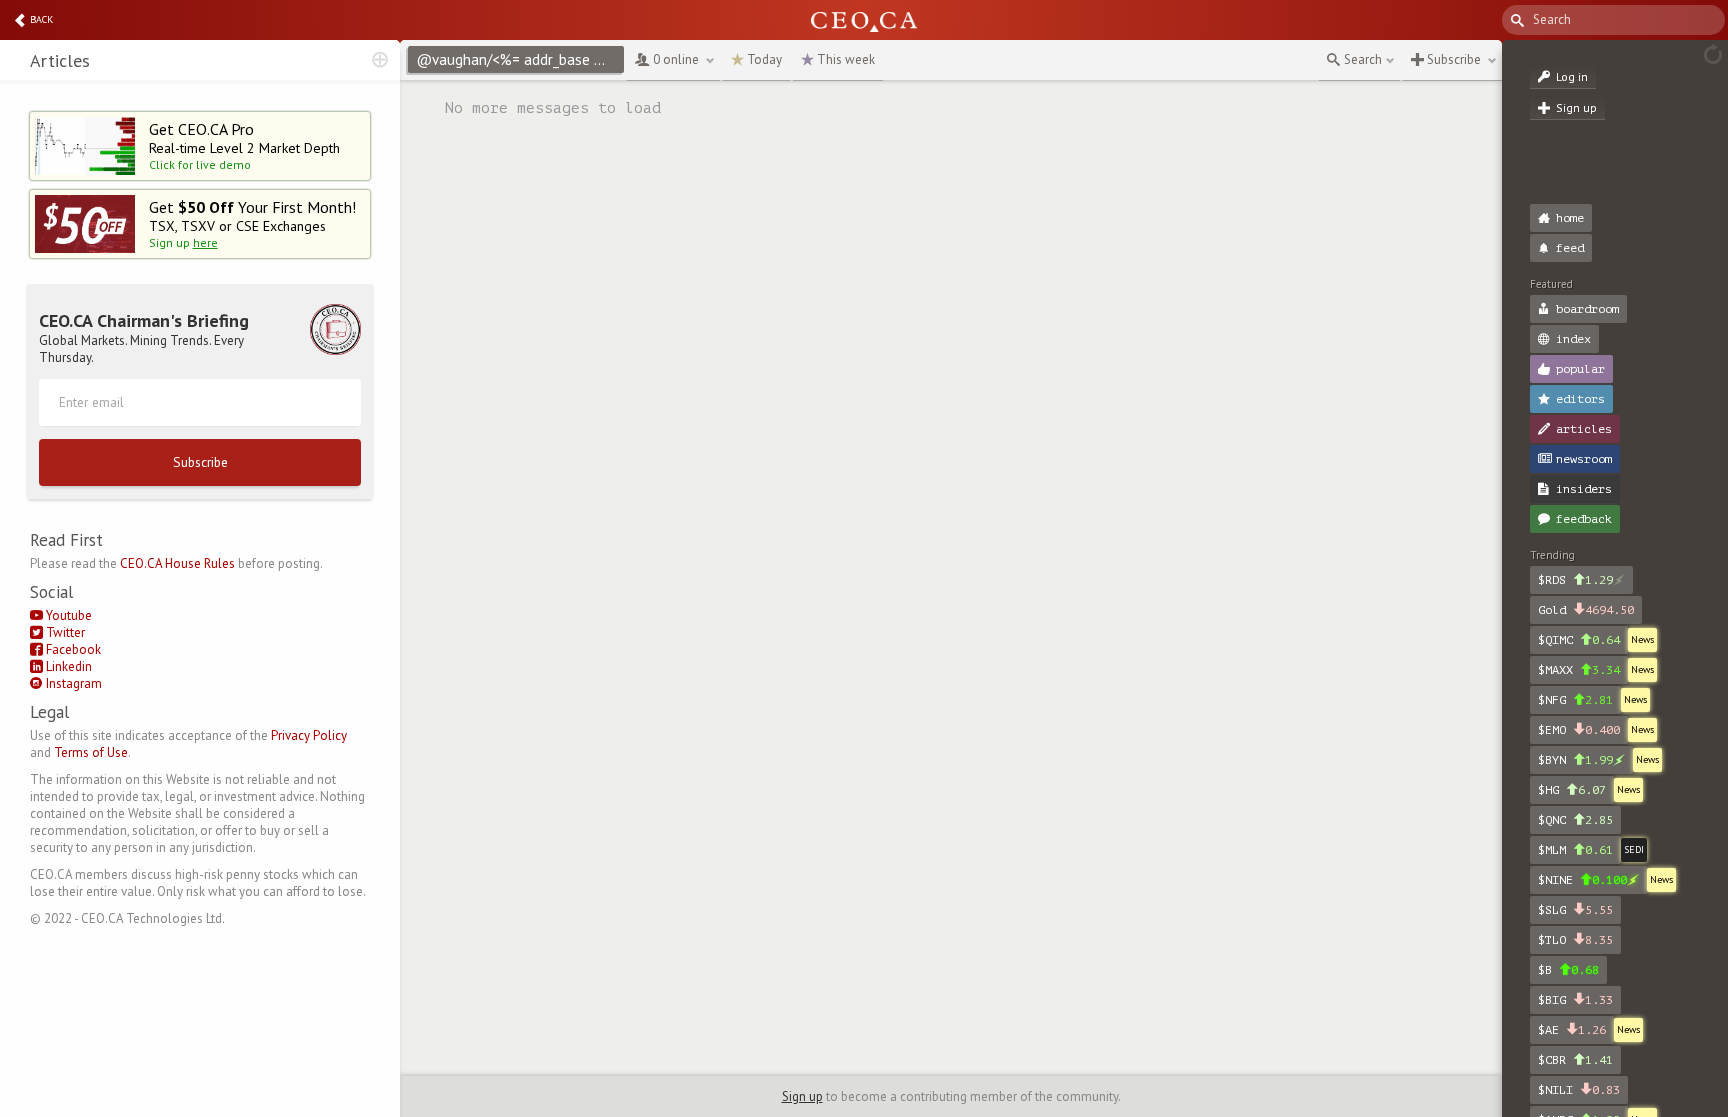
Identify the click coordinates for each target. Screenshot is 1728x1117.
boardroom (1587, 309)
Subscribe (200, 462)
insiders (1584, 489)
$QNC (1575, 820)
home (1570, 218)
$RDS (1575, 580)
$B (1568, 970)
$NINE (1582, 880)
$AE (1572, 1030)
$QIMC (1579, 640)
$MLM (1575, 850)
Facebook (72, 649)
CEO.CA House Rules (177, 563)
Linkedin (67, 666)
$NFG (1575, 700)
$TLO (1575, 940)
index (1573, 339)
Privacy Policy (309, 735)
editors (1580, 399)
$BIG (1575, 1000)
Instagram (72, 683)
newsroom (1584, 459)
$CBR (1575, 1060)
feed (1570, 248)
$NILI (1579, 1090)
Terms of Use (91, 752)
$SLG (1575, 910)
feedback (1584, 519)
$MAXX (1579, 670)
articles (1584, 429)
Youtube (67, 615)
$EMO (1579, 730)
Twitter (64, 632)
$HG (1572, 790)
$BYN (1575, 760)
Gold (1586, 610)
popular (1580, 369)
